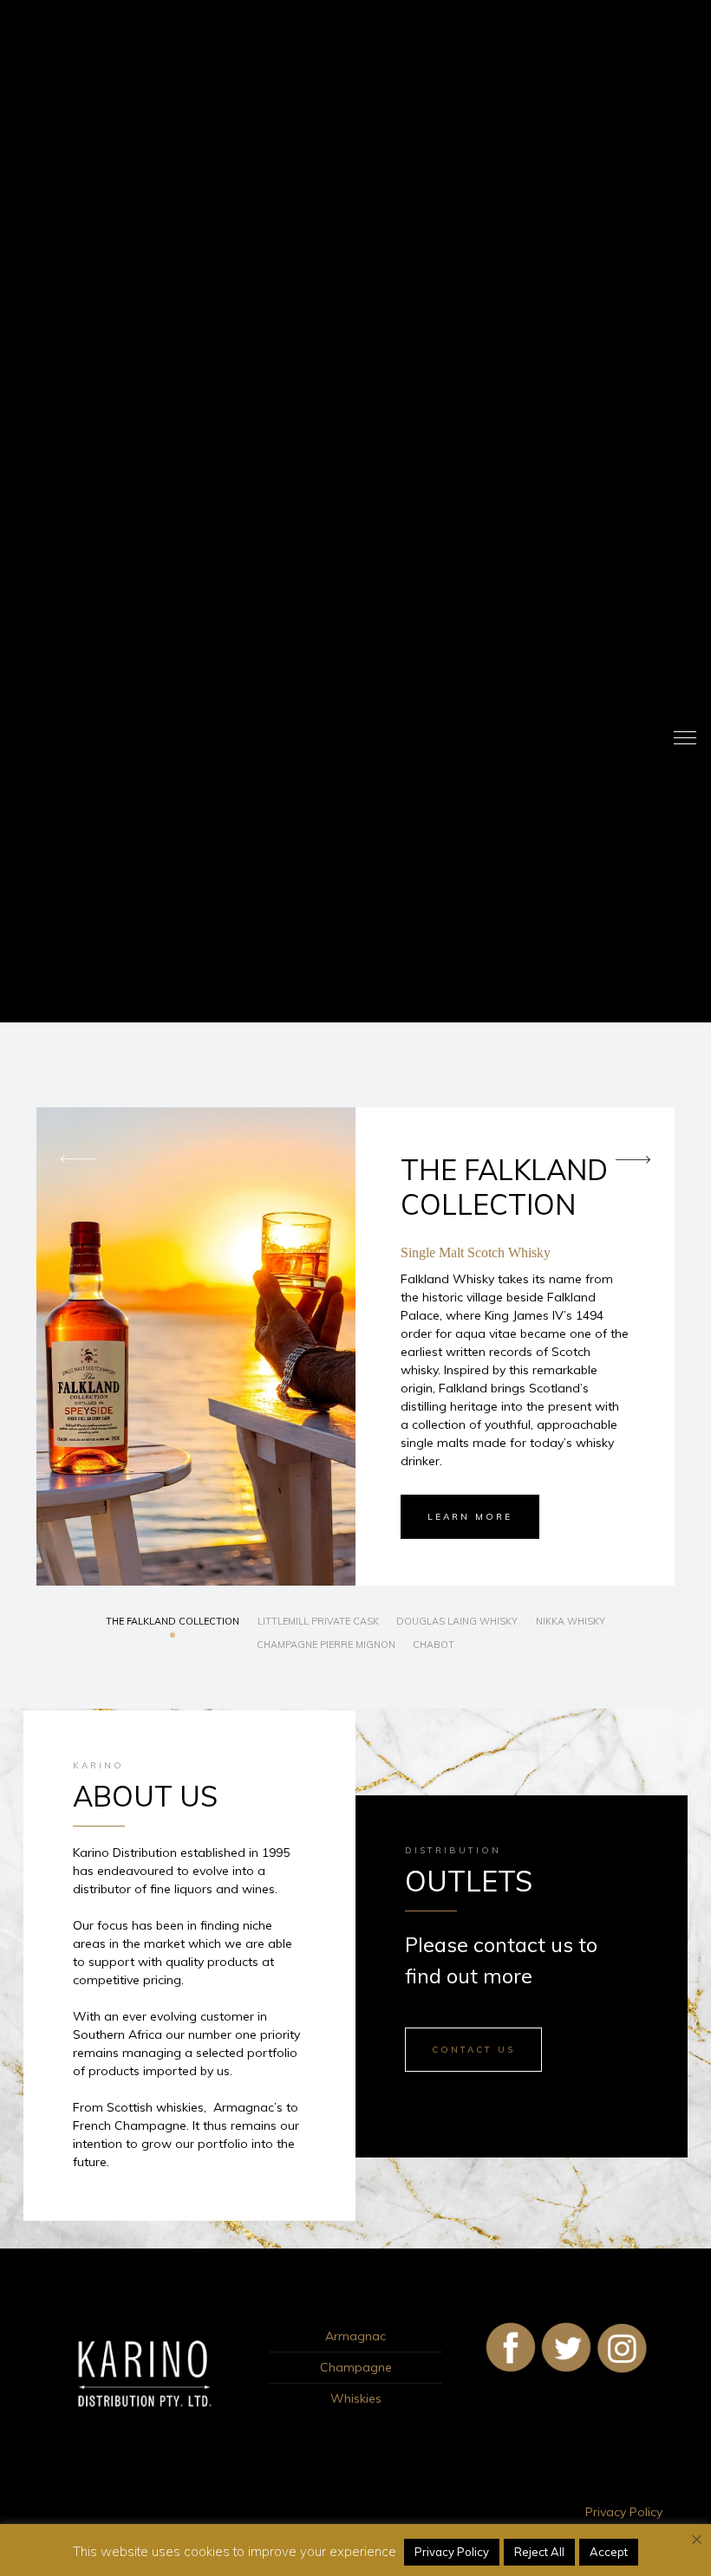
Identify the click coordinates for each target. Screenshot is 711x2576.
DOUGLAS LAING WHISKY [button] (457, 1621)
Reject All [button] (539, 2552)
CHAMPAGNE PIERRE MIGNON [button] (326, 1645)
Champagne (356, 2367)
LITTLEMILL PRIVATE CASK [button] (318, 1621)
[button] (645, 1160)
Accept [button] (609, 2552)
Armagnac (355, 2336)
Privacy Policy (624, 2512)
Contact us (473, 2050)
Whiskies (356, 2398)
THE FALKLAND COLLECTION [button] (173, 1621)
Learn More (470, 1517)
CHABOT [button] (434, 1645)
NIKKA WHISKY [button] (571, 1621)
